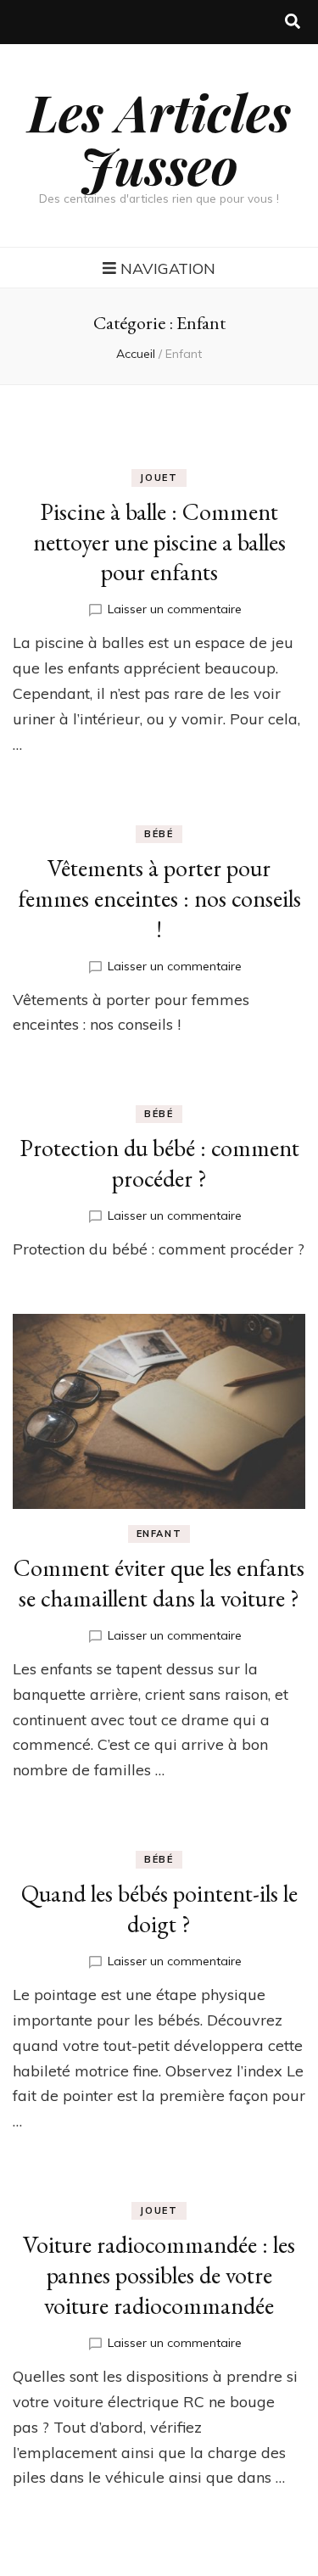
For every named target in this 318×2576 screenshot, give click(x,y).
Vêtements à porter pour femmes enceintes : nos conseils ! (159, 898)
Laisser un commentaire (175, 609)
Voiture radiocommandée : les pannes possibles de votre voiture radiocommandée (159, 2275)
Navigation (168, 268)
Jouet (159, 478)
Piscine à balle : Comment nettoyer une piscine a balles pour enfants (159, 542)
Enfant (159, 1534)
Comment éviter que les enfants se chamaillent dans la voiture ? (159, 1583)
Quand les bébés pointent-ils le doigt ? (159, 1908)
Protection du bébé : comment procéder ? (159, 1163)
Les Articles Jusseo (159, 138)
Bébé (159, 834)
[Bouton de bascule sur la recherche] (293, 22)
